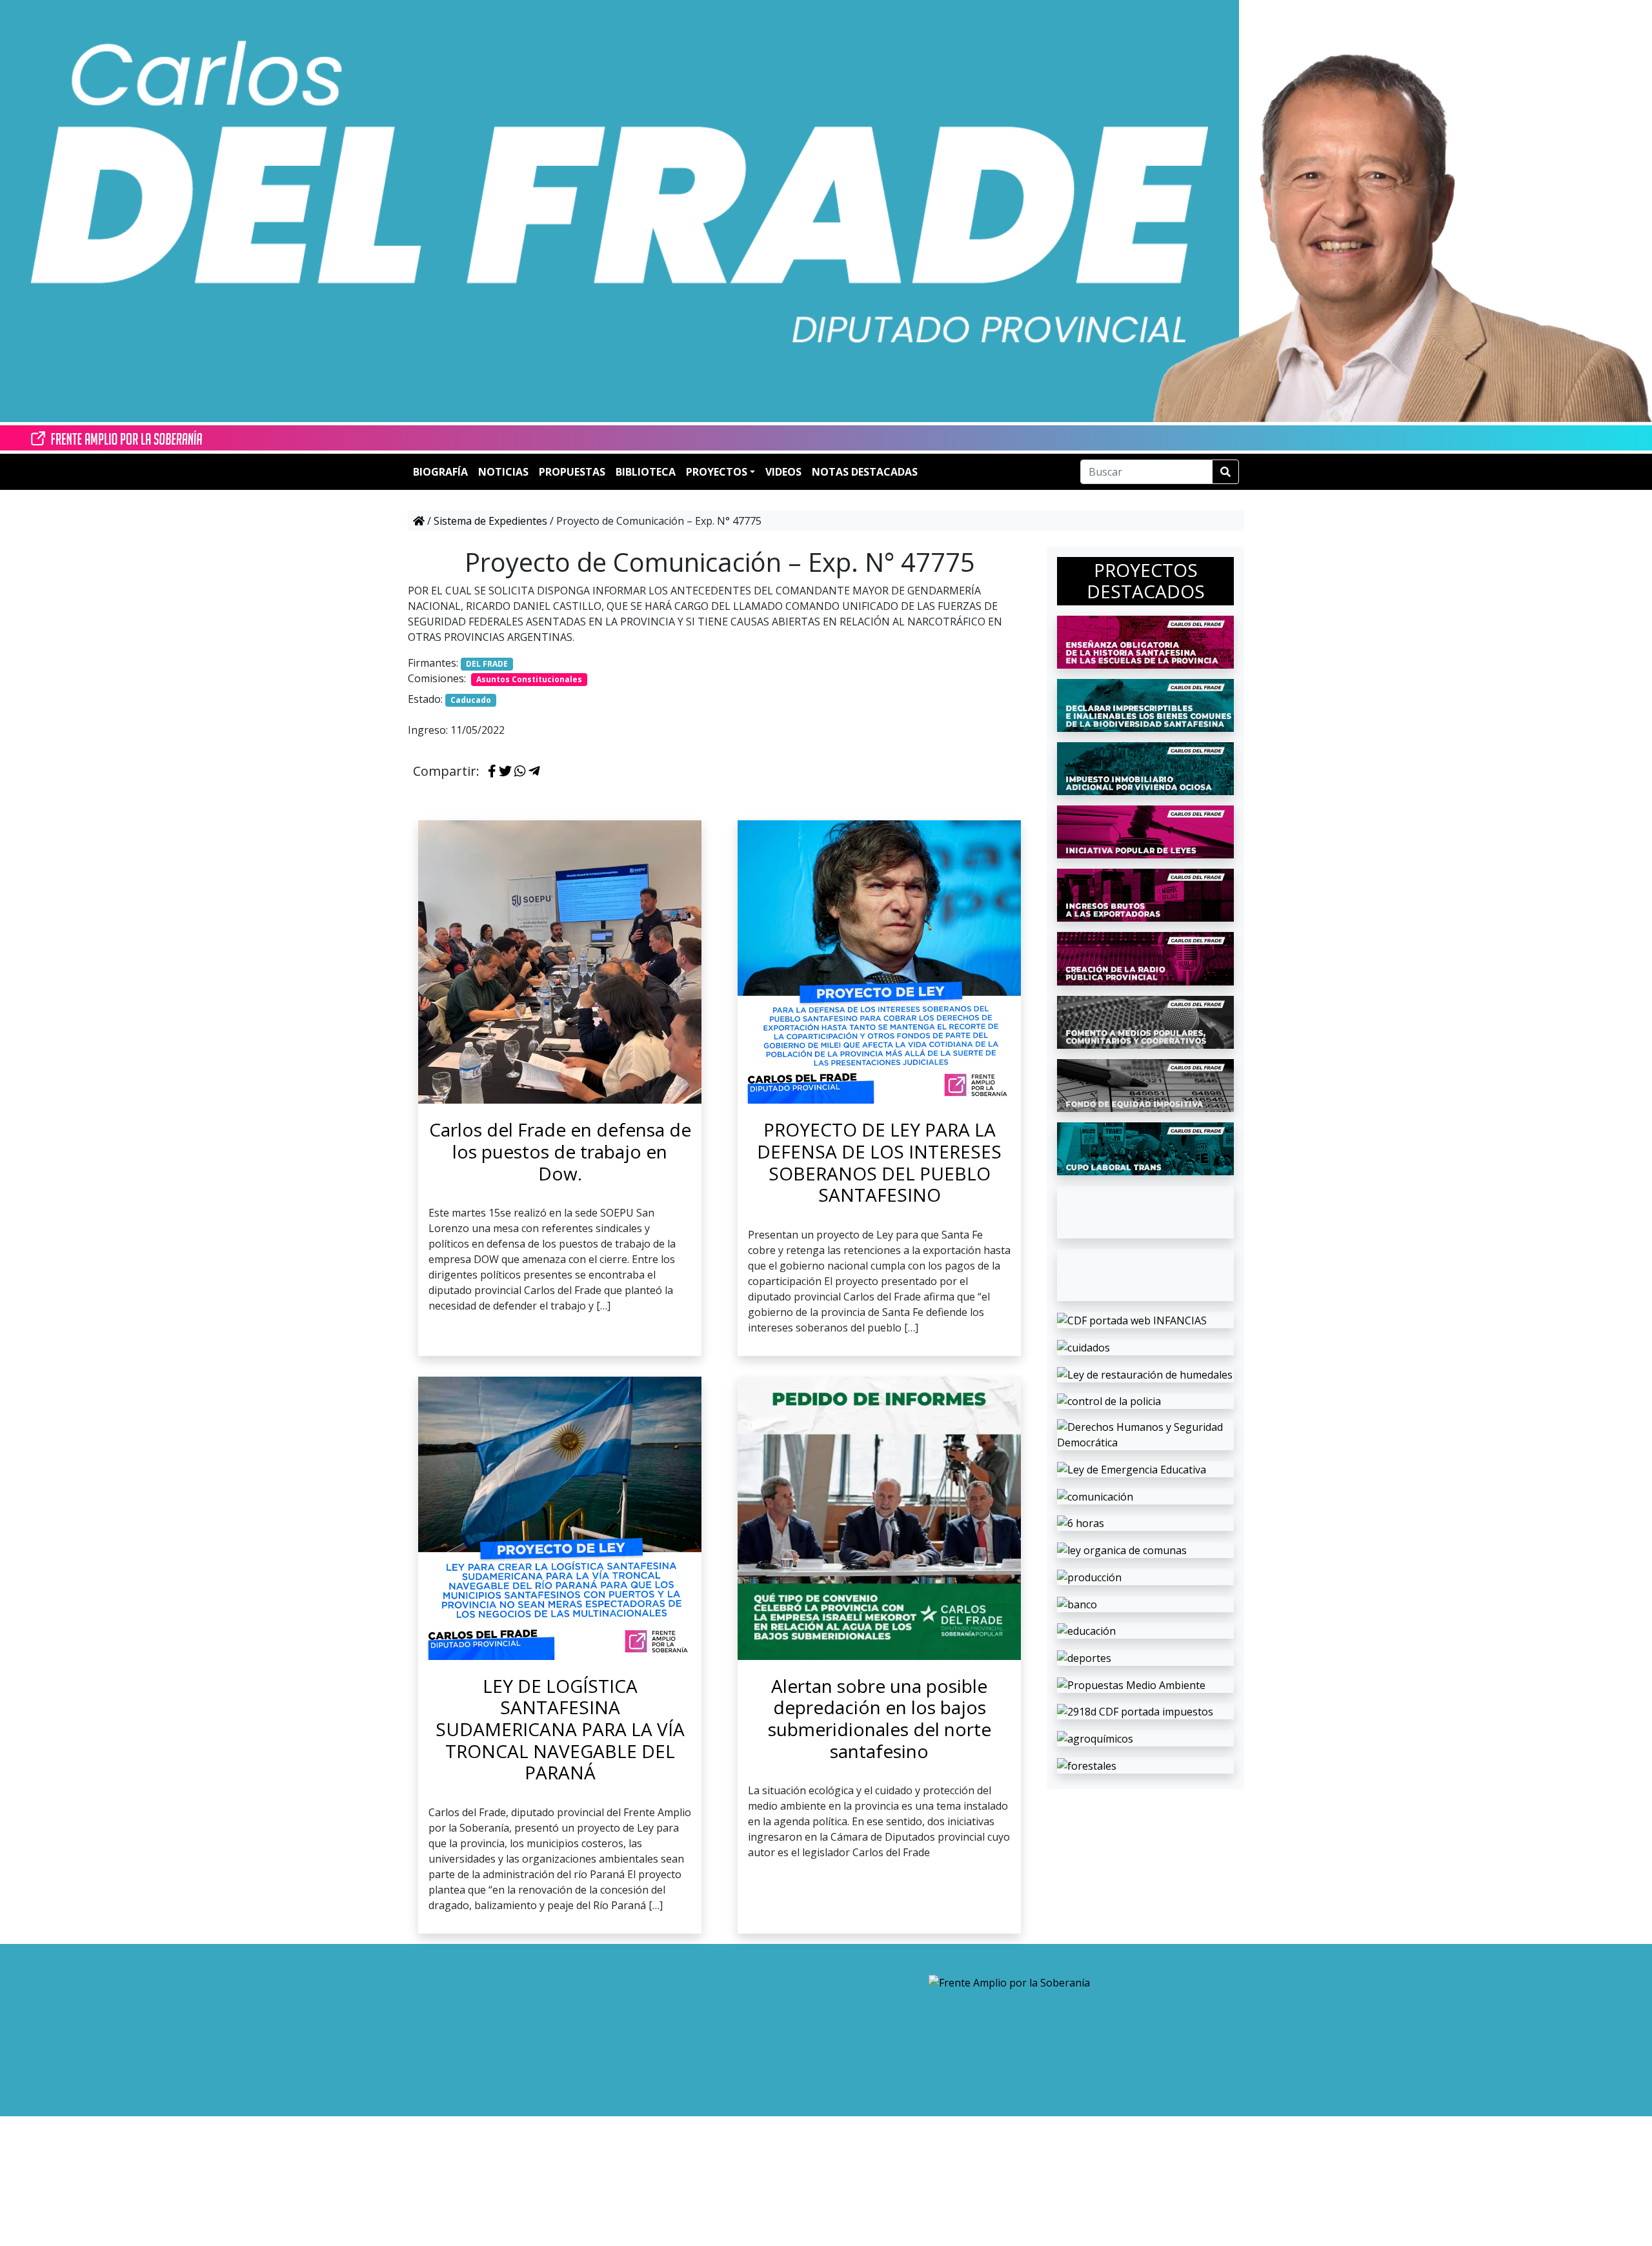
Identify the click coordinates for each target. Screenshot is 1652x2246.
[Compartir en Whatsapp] (520, 772)
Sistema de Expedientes (490, 521)
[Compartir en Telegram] (534, 772)
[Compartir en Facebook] (492, 772)
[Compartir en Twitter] (505, 772)
